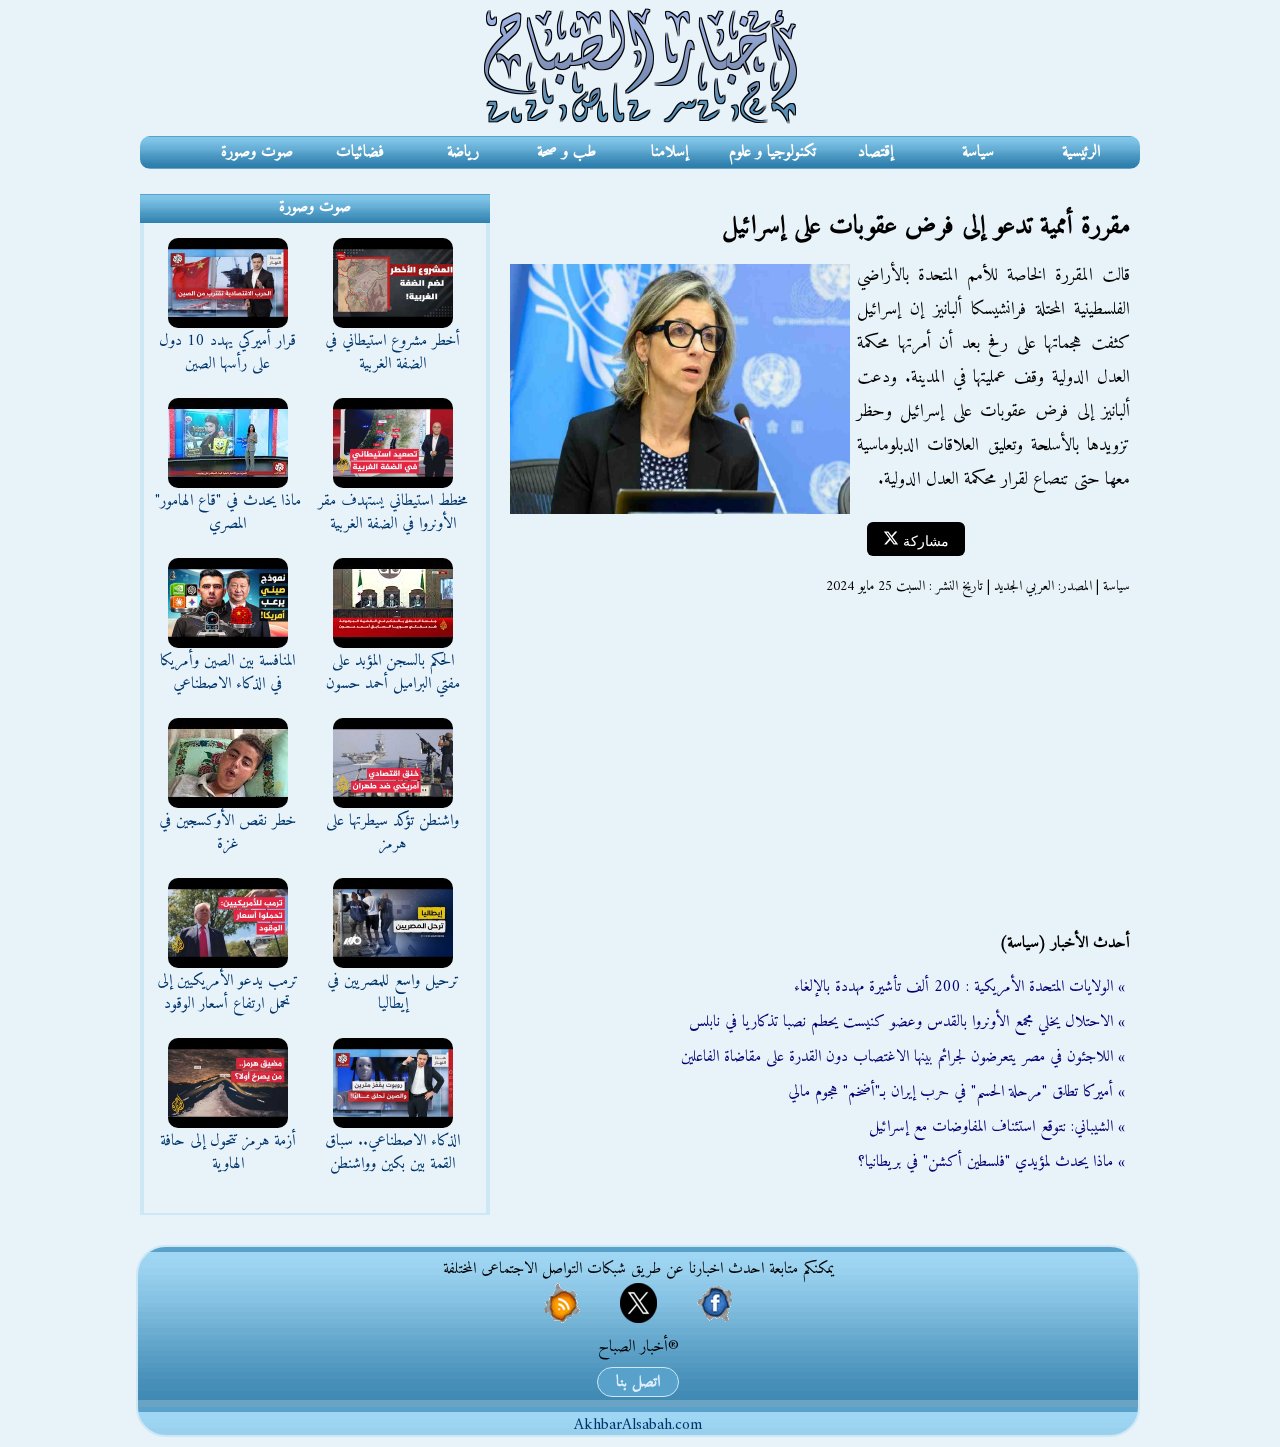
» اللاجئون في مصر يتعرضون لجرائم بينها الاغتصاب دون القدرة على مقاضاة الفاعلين (903, 1057)
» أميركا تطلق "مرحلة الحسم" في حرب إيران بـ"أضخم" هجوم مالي (956, 1092)
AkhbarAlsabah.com (638, 1425)
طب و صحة (566, 152)
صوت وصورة (257, 152)
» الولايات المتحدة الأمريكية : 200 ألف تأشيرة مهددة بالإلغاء (959, 987)
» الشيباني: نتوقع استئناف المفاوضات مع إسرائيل (997, 1127)
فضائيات (360, 152)
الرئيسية (1081, 152)
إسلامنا (669, 152)
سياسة (978, 152)
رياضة (463, 152)
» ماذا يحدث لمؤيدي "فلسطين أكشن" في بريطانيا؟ (991, 1162)
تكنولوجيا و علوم (772, 152)
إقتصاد (875, 152)
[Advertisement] (815, 764)
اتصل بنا (638, 1382)
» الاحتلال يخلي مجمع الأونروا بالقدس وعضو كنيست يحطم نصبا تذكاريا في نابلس (907, 1022)
